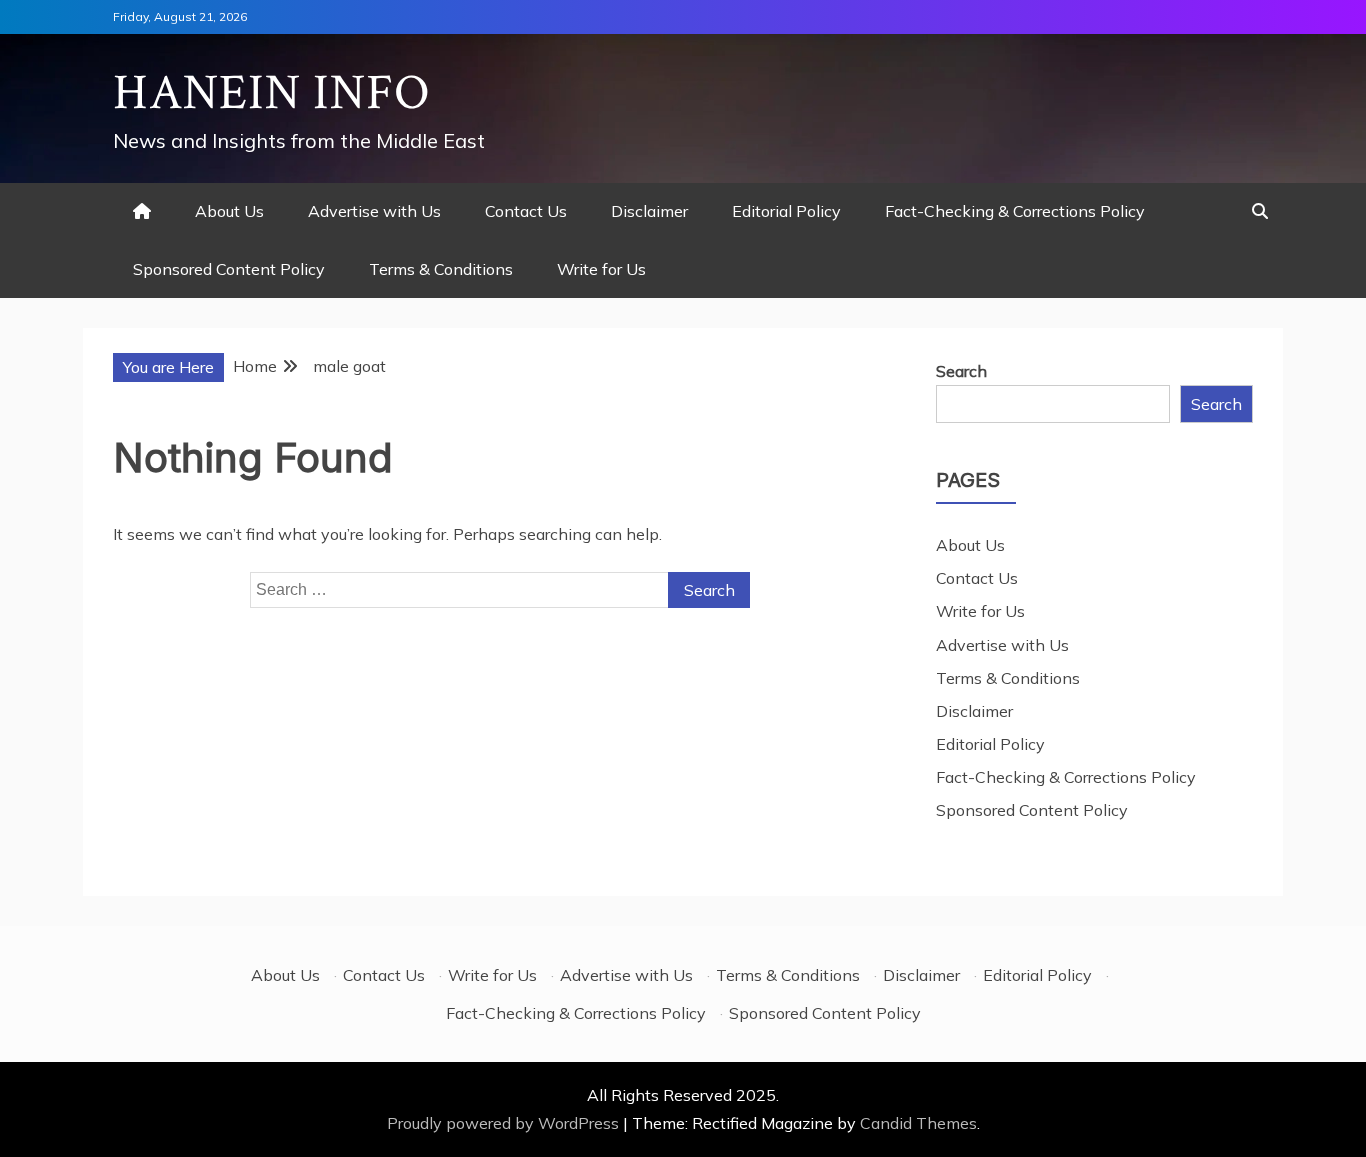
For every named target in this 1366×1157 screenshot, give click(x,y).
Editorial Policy (786, 211)
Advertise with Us (374, 211)
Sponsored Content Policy (229, 269)
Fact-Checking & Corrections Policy (1015, 211)
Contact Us (526, 211)
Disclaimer (649, 211)
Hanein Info (272, 93)
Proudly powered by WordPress (505, 1123)
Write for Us (601, 269)
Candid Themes (918, 1123)
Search (961, 371)
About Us (229, 211)
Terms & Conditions (441, 269)
